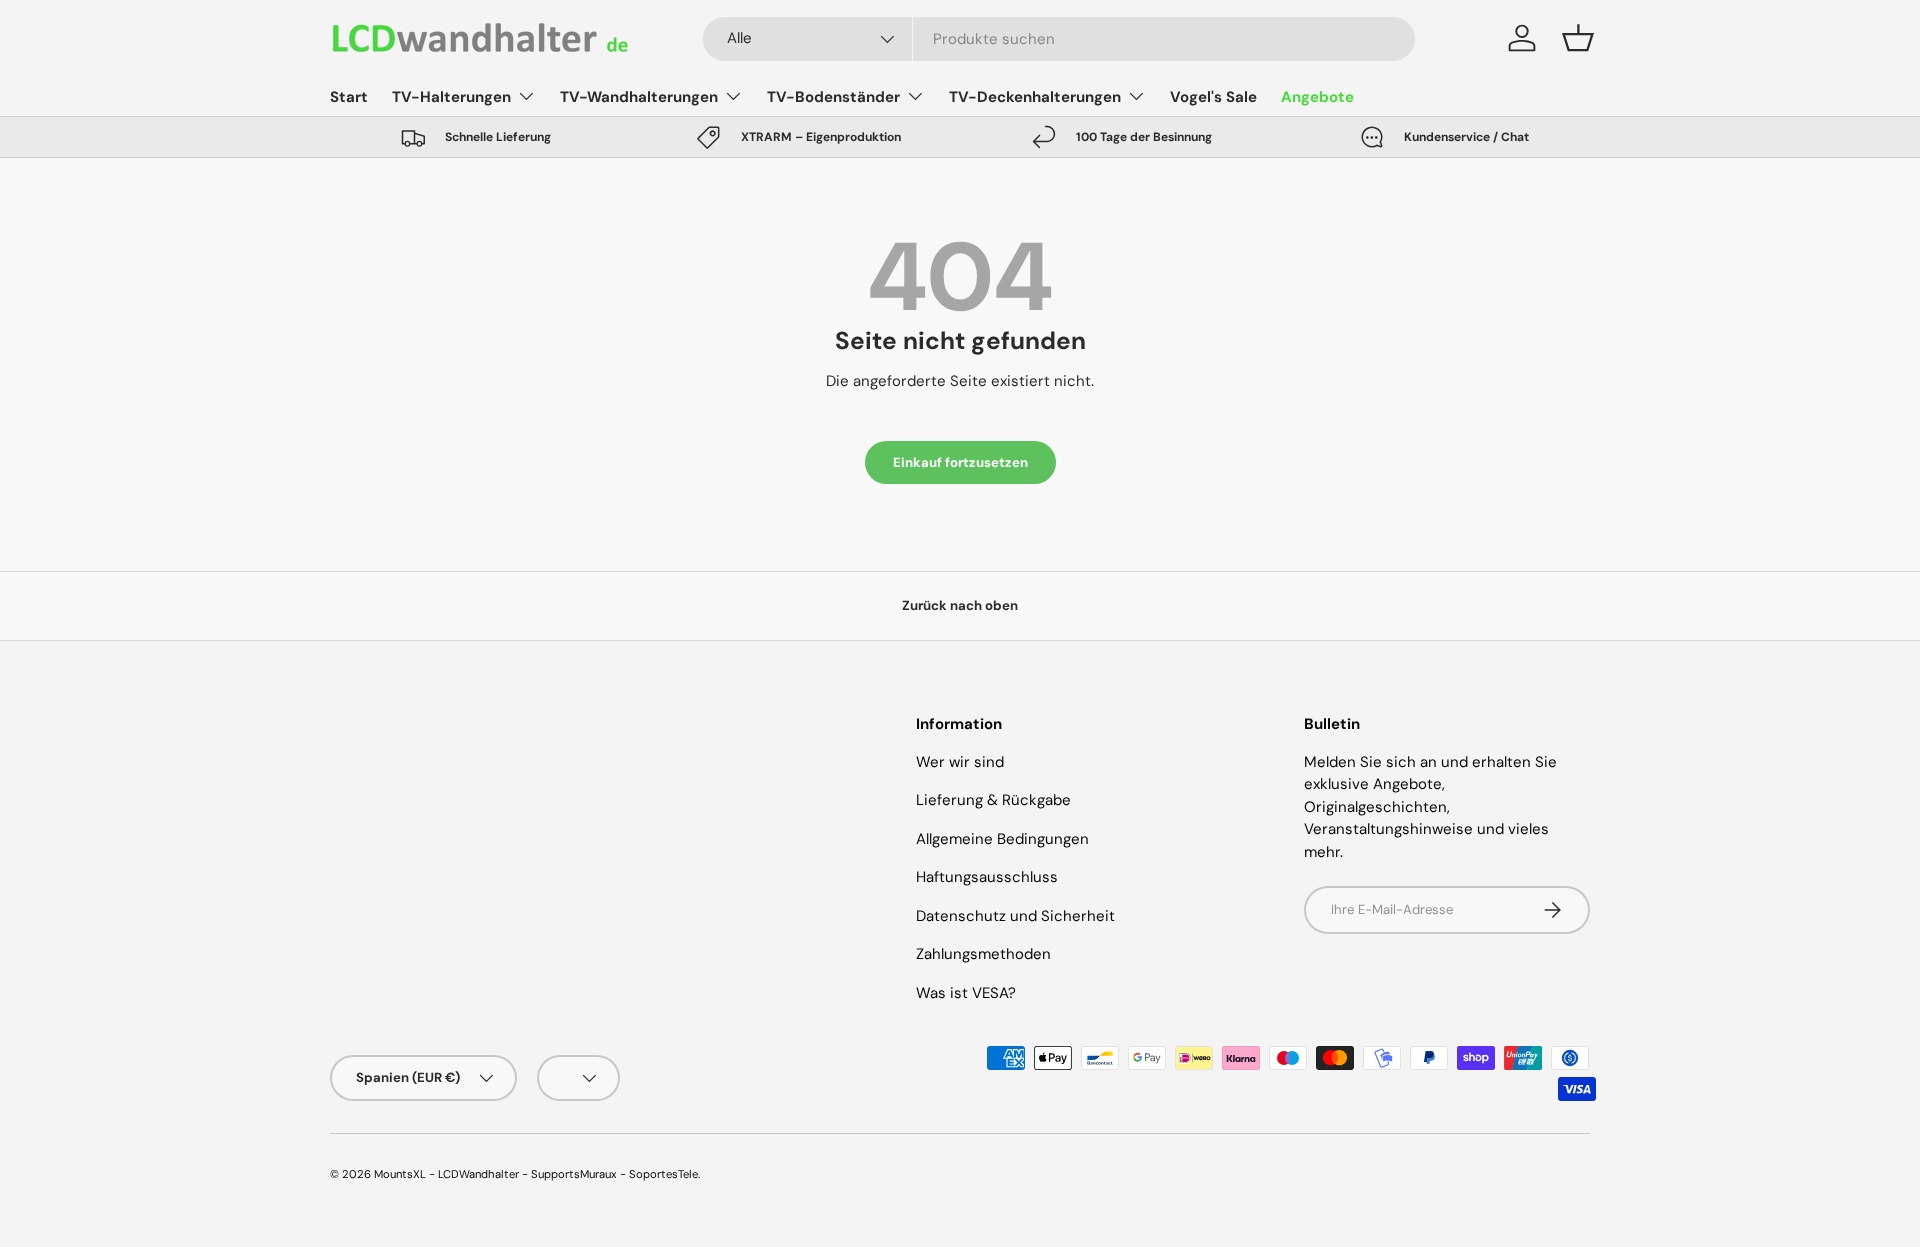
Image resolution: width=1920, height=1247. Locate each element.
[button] (1578, 38)
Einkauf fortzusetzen (960, 462)
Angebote (1317, 97)
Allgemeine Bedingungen (1002, 839)
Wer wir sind (960, 762)
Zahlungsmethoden (983, 954)
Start (349, 97)
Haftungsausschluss (987, 877)
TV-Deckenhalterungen (1035, 97)
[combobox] (1059, 39)
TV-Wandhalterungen (639, 97)
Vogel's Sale (1213, 97)
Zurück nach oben (960, 605)
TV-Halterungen (451, 97)
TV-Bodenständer (833, 97)
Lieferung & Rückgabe (993, 800)
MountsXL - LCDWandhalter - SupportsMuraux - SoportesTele (536, 1174)
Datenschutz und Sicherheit (1015, 916)
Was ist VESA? (966, 993)
